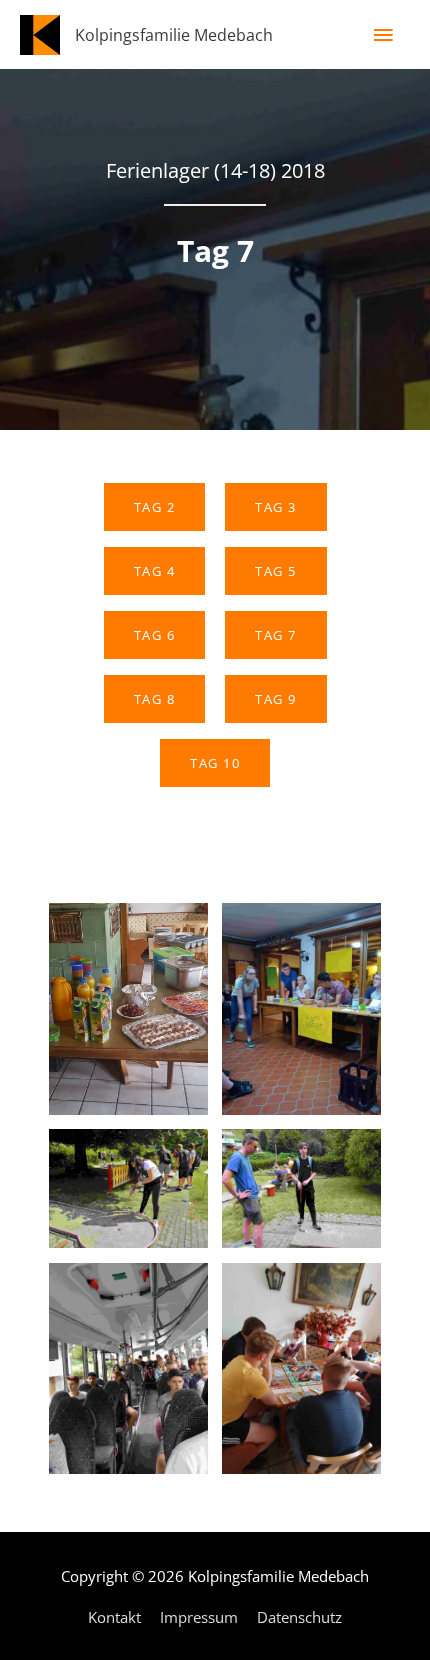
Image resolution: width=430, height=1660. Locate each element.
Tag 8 (155, 699)
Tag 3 (276, 507)
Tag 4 (155, 571)
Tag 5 (276, 571)
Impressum (199, 1617)
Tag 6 (155, 635)
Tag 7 (276, 635)
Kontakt (114, 1617)
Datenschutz (299, 1617)
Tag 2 (155, 507)
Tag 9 (276, 699)
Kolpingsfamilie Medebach (174, 34)
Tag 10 (215, 763)
